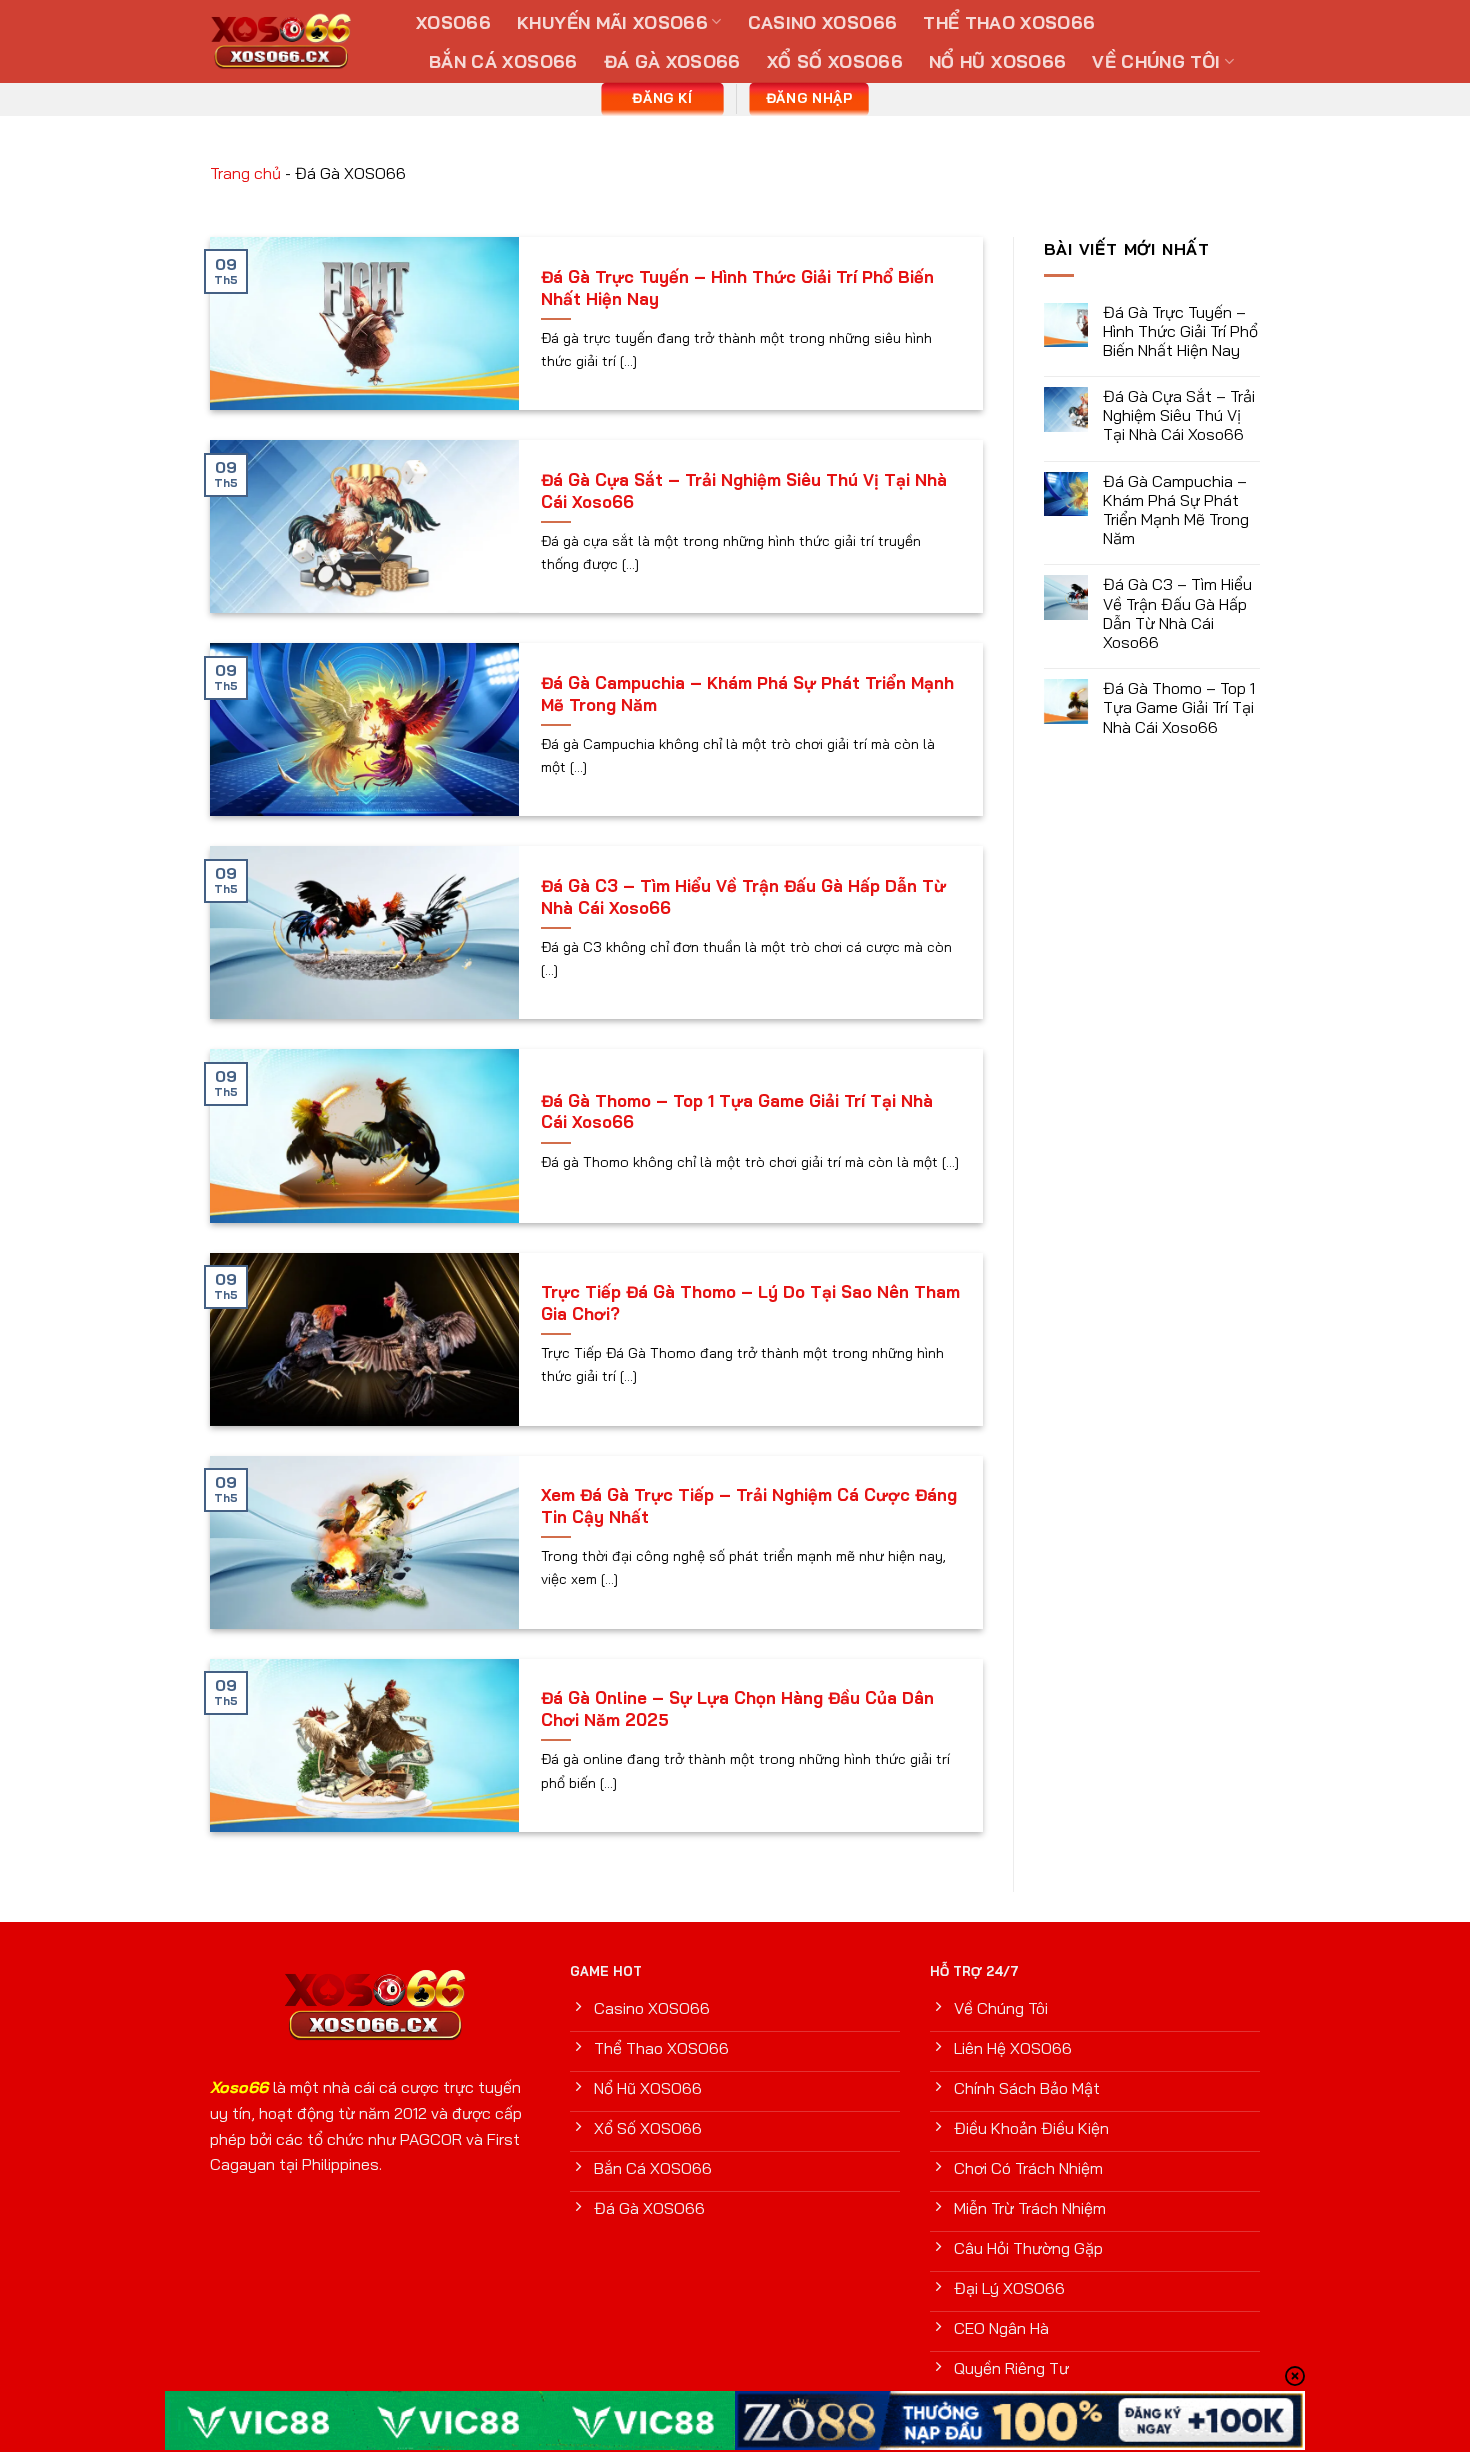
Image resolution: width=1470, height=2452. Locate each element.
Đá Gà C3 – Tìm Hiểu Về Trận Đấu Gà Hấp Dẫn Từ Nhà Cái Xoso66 (743, 896)
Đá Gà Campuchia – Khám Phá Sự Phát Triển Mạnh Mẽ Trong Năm (747, 693)
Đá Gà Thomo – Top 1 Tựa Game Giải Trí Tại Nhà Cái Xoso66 (737, 1111)
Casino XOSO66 (823, 22)
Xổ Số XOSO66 (835, 61)
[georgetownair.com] (298, 41)
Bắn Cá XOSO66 (503, 61)
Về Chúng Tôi (1156, 61)
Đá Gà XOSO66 (672, 61)
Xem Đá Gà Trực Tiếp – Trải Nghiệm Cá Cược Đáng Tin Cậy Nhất (749, 1505)
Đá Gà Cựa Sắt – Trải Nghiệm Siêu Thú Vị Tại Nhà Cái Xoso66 (744, 490)
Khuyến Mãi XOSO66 (612, 22)
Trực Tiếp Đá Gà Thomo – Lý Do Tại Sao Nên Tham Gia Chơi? (750, 1302)
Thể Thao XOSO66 (1009, 22)
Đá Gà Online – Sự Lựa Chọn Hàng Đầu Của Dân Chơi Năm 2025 (737, 1708)
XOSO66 (453, 22)
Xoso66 (239, 2087)
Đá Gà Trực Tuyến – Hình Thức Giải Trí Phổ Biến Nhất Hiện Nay (737, 287)
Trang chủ (245, 173)
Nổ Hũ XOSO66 (997, 61)
